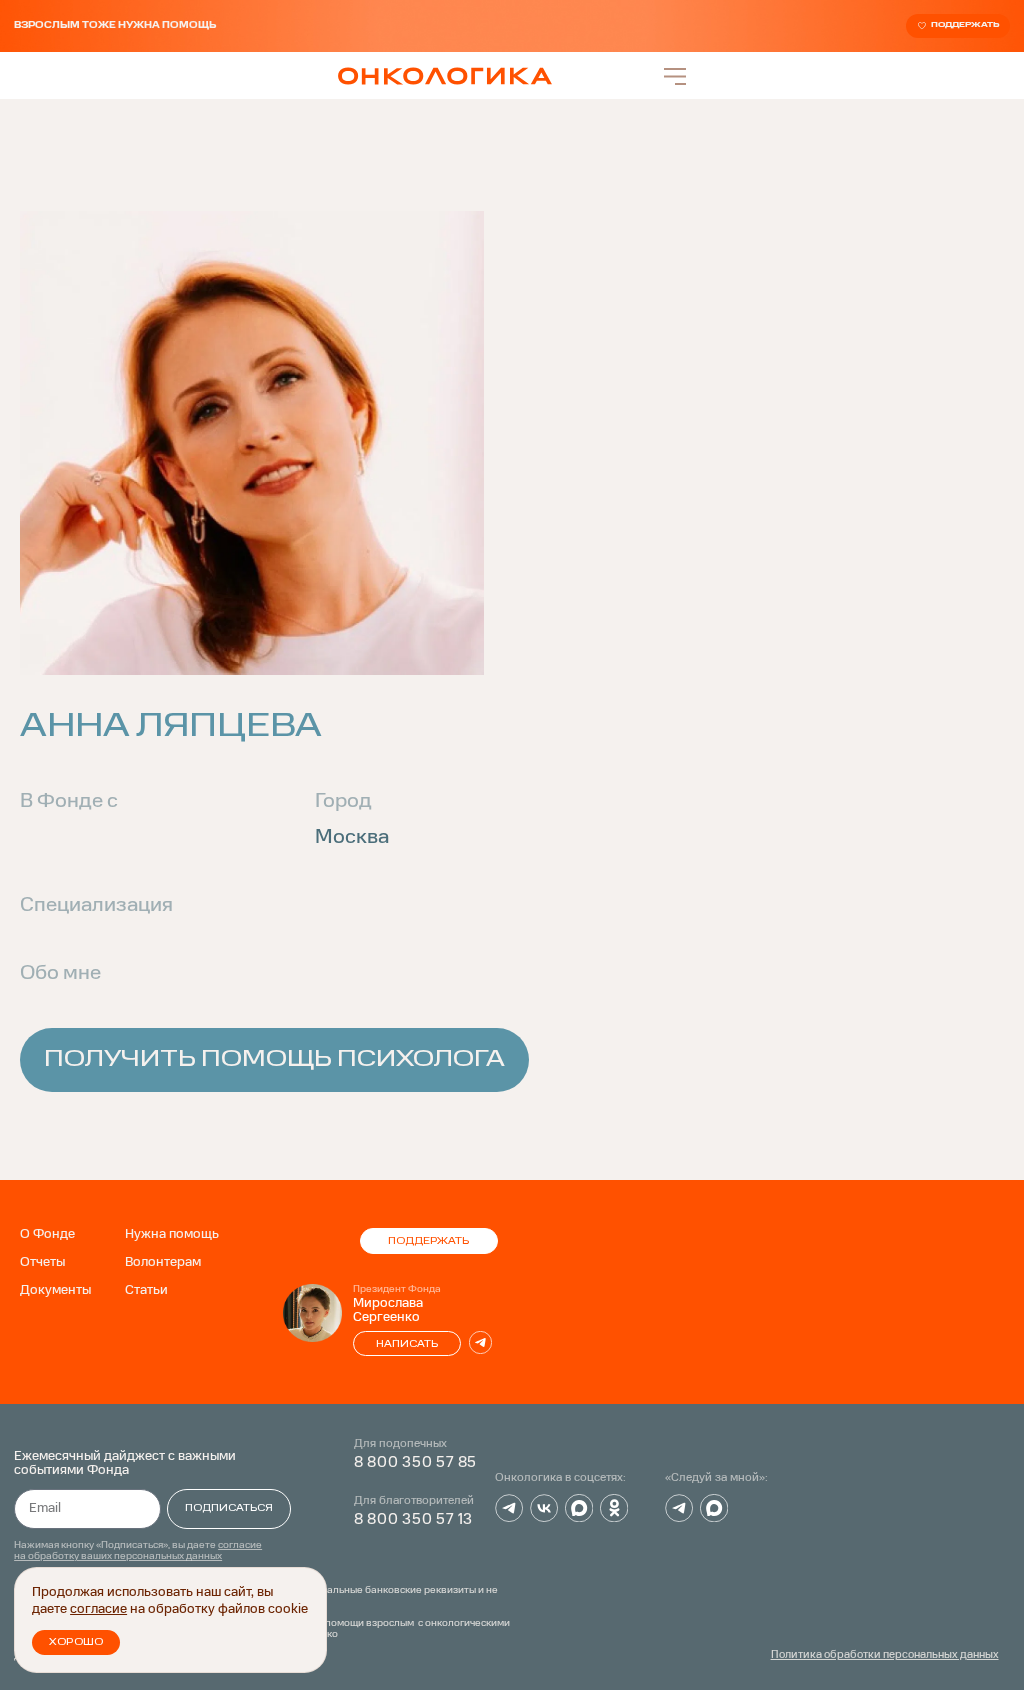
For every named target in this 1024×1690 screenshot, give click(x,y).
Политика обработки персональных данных (885, 1655)
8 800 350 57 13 (414, 1520)
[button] (512, 1060)
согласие (98, 1609)
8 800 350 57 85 (416, 1463)
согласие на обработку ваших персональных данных (138, 1550)
